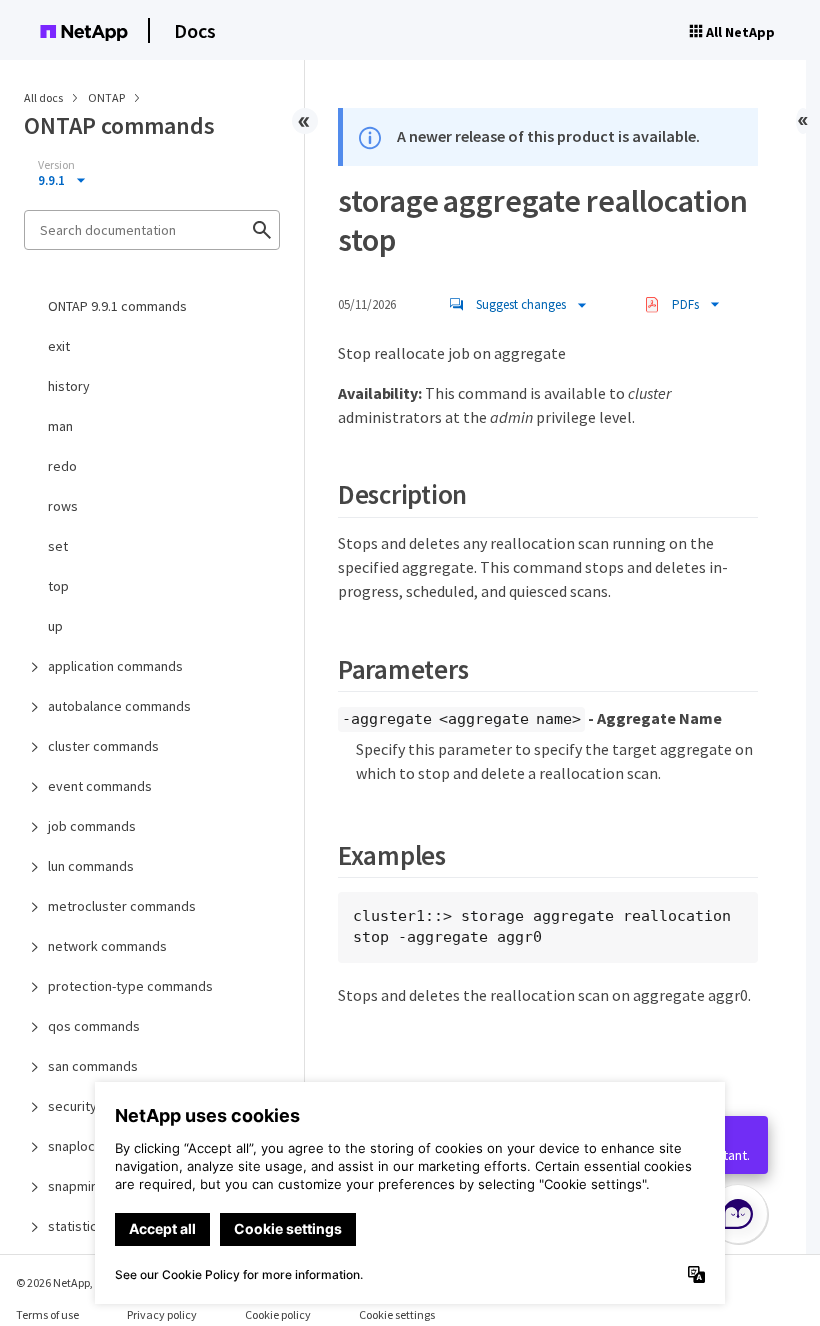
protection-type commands (130, 986)
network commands (107, 946)
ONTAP (107, 97)
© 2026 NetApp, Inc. (65, 1282)
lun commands (91, 866)
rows (63, 506)
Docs (195, 30)
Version (56, 165)
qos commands (94, 1026)
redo (62, 466)
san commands (93, 1066)
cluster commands (103, 746)
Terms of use (47, 1314)
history (69, 386)
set (58, 546)
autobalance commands (119, 706)
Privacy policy (162, 1314)
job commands (92, 826)
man (60, 426)
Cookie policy (278, 1314)
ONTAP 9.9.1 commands (117, 306)
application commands (115, 666)
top (58, 586)
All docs (43, 97)
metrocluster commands (122, 906)
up (55, 626)
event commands (100, 786)
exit (59, 346)
